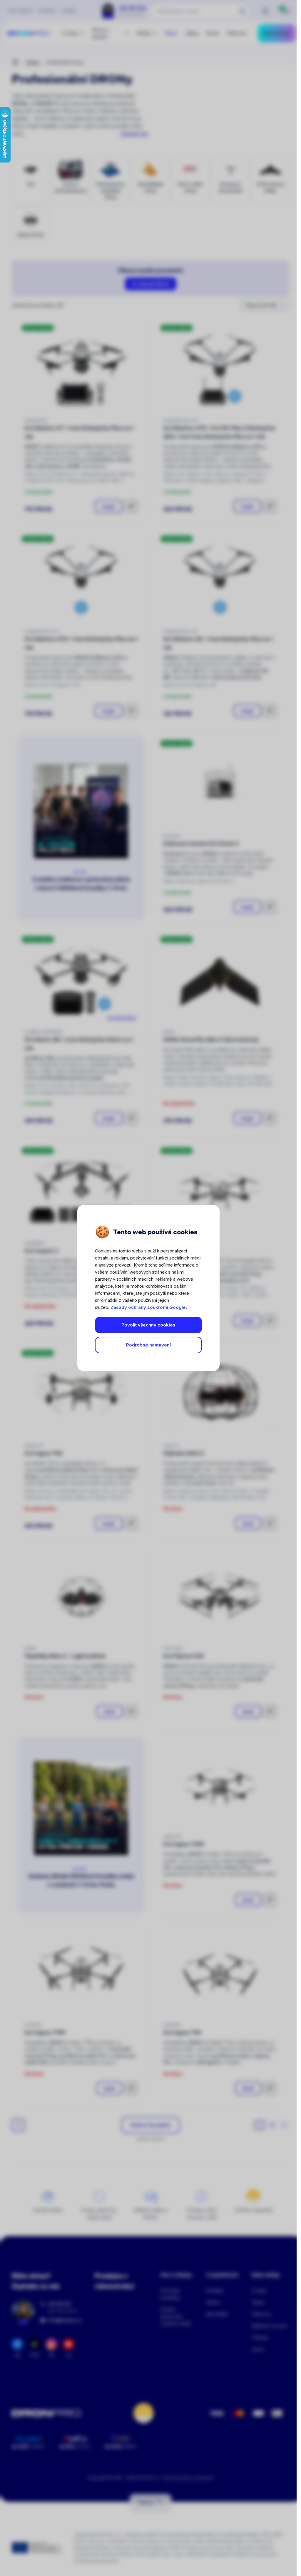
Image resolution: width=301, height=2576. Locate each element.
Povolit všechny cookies (148, 1325)
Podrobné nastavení (148, 1345)
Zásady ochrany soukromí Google (148, 1307)
